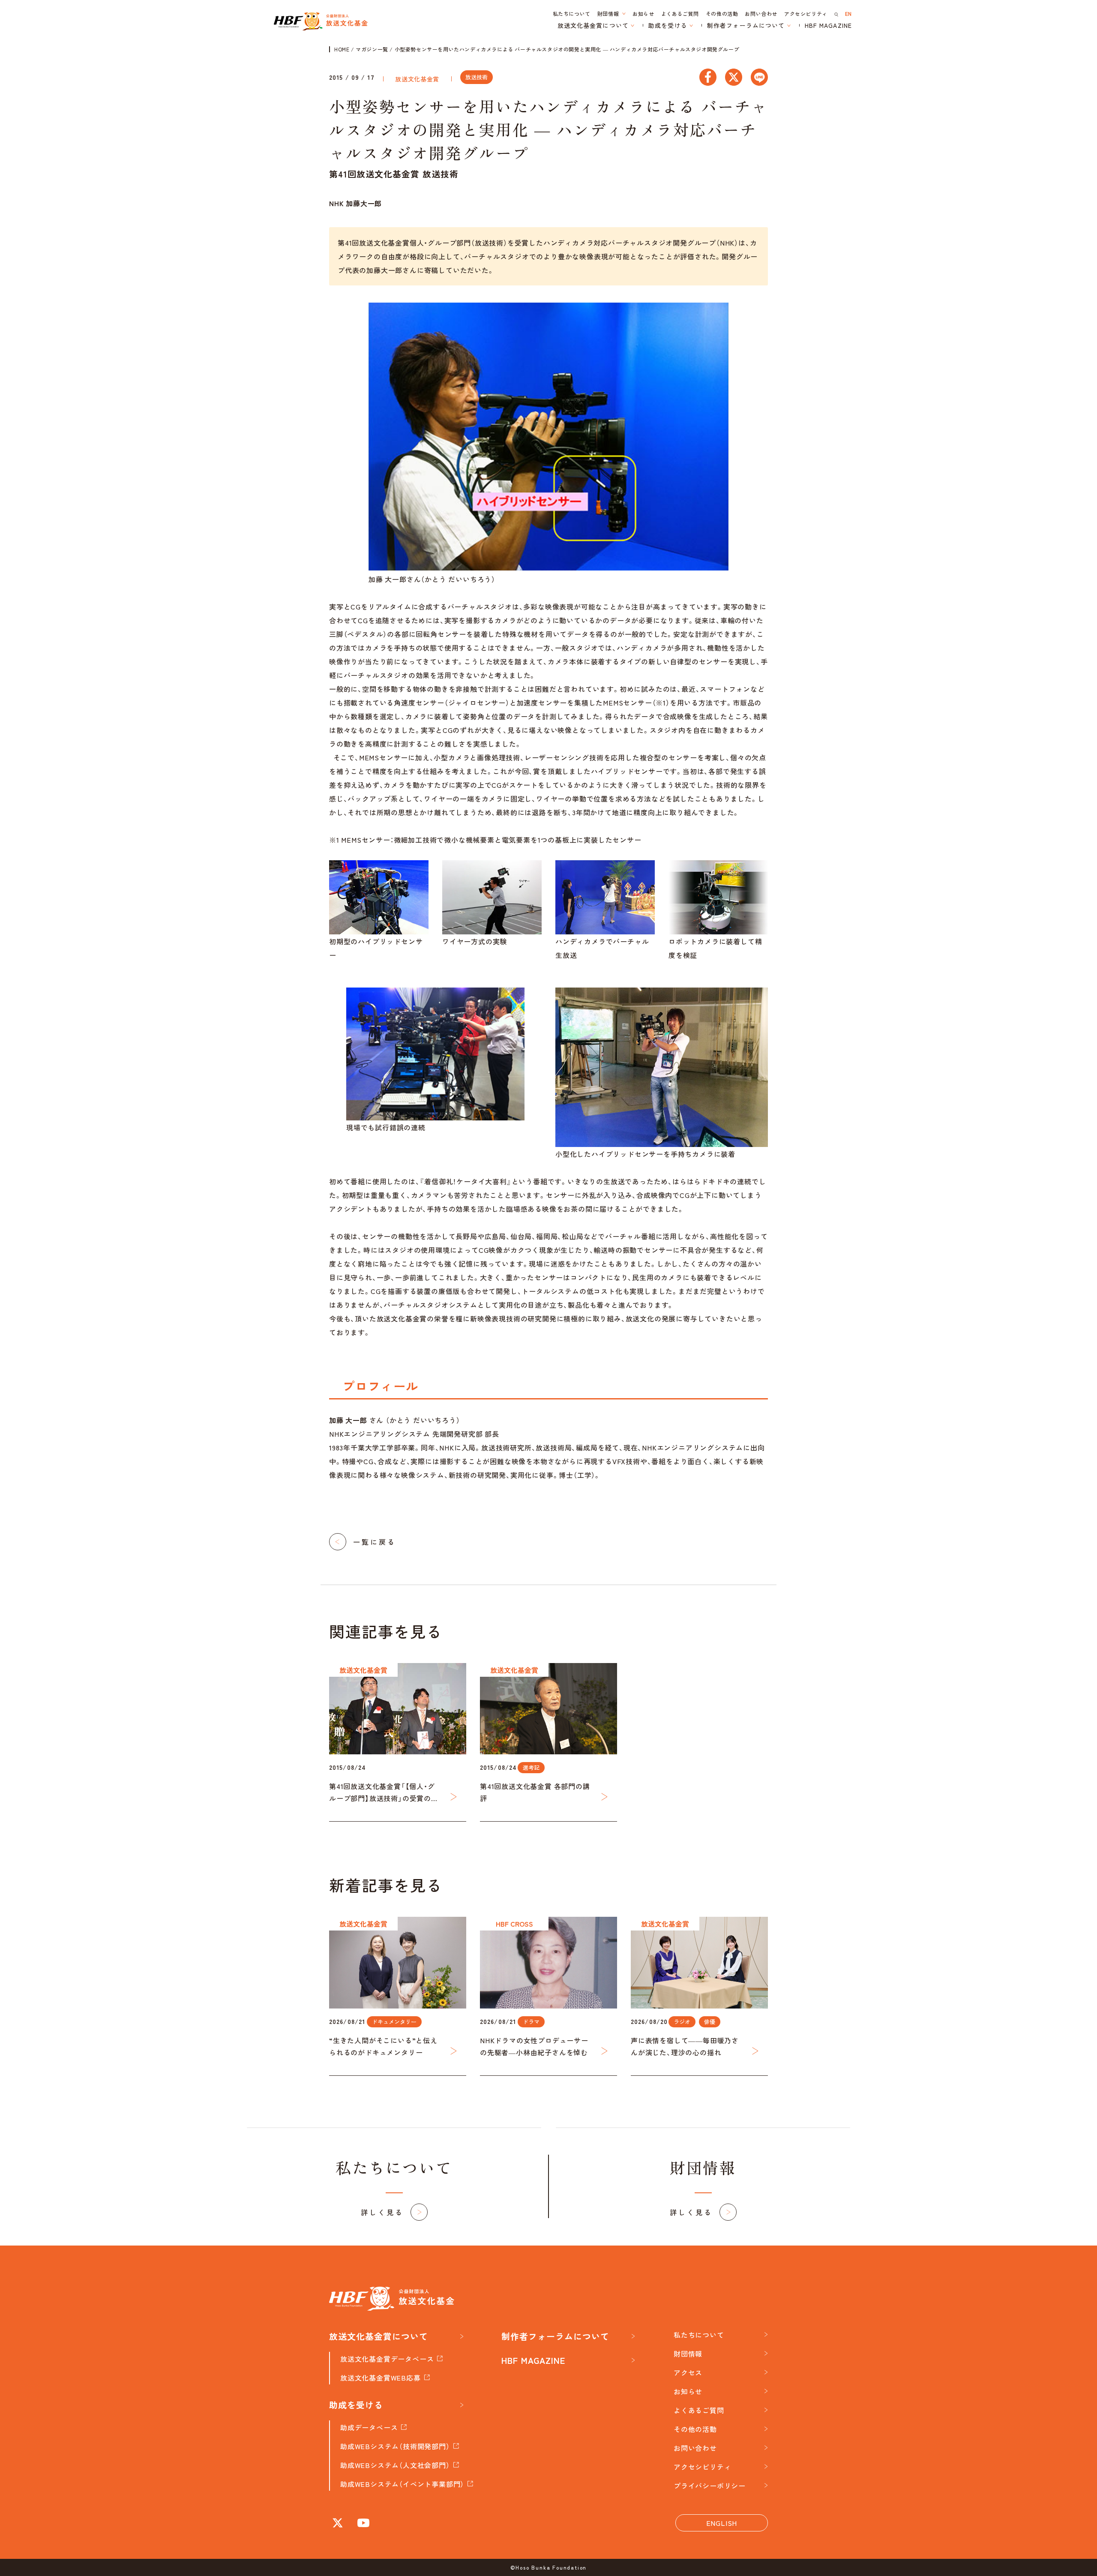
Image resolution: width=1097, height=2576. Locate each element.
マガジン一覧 (372, 49)
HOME (342, 49)
